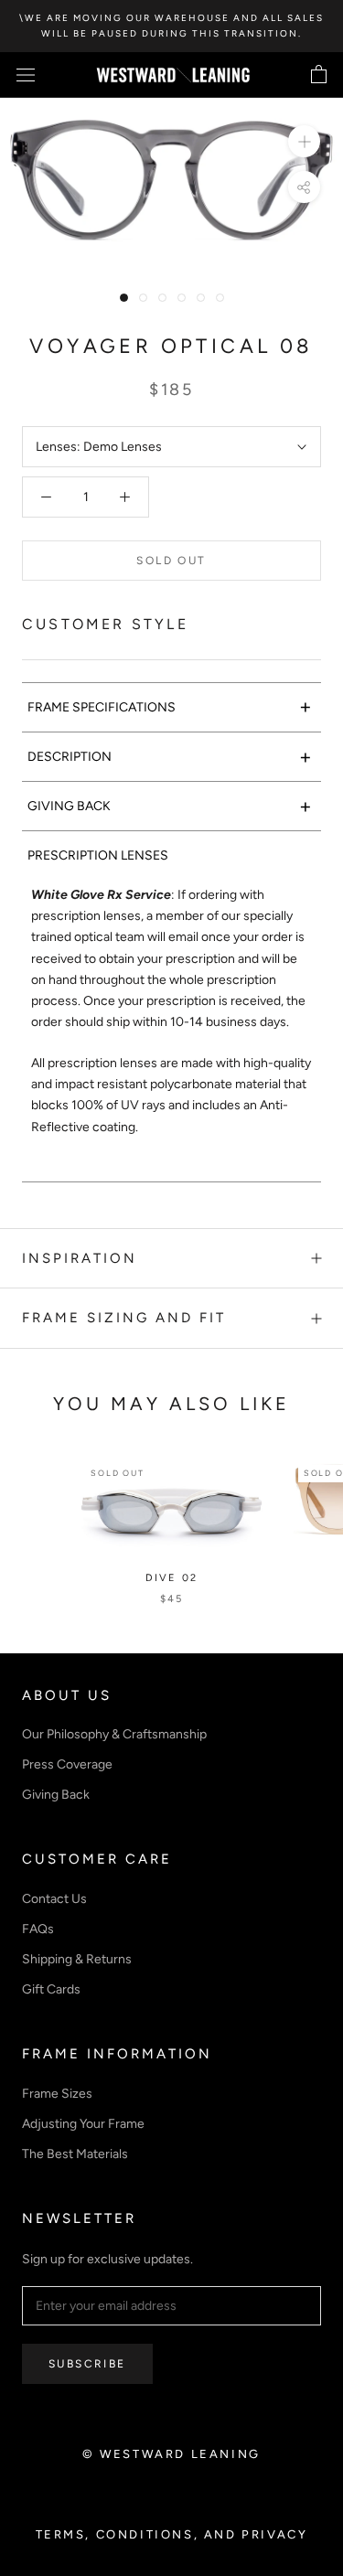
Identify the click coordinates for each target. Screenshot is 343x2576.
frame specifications (170, 706)
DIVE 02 (171, 1578)
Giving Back (56, 1795)
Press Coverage (67, 1764)
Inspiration (80, 1258)
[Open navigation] (26, 75)
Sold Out (171, 561)
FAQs (38, 1929)
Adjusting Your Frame (83, 2124)
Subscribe (87, 2364)
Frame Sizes (57, 2094)
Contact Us (54, 1899)
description (170, 757)
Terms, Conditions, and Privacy (172, 2534)
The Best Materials (75, 2154)
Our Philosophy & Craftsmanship (114, 1734)
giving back (170, 806)
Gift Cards (51, 1989)
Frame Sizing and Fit (124, 1318)
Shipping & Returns (77, 1959)
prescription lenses (98, 855)
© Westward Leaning (171, 2454)
